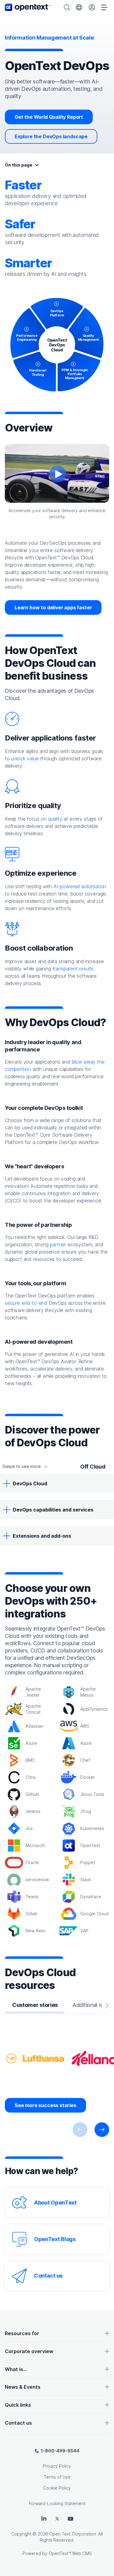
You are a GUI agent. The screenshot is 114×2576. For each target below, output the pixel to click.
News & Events (23, 2387)
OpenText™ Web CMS (70, 2553)
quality (55, 819)
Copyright (21, 2534)
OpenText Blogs (55, 2239)
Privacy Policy (57, 2466)
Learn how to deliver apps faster (53, 607)
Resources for (22, 2333)
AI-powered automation (80, 886)
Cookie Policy (57, 2488)
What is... (16, 2369)
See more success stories (45, 2105)
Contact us (48, 2276)
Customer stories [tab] (35, 2005)
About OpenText (55, 2203)
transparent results (73, 969)
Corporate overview (29, 2351)
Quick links (18, 2405)
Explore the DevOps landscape (51, 136)
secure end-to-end (26, 1303)
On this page (19, 165)
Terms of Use (57, 2477)
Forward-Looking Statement (57, 2503)
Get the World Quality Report (49, 117)
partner (58, 1244)
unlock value (25, 758)
